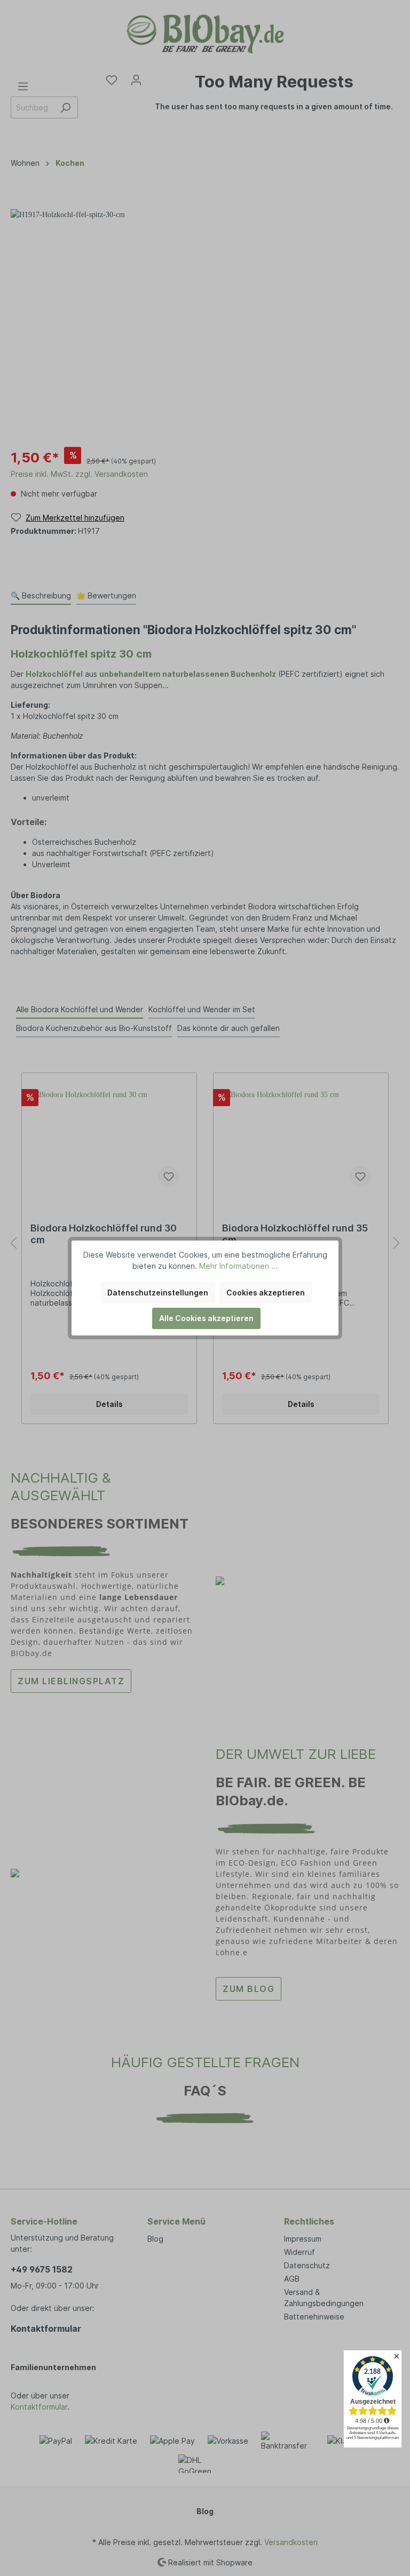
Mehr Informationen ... (238, 1266)
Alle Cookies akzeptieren (206, 1318)
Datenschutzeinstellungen (158, 1293)
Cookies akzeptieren (266, 1293)
